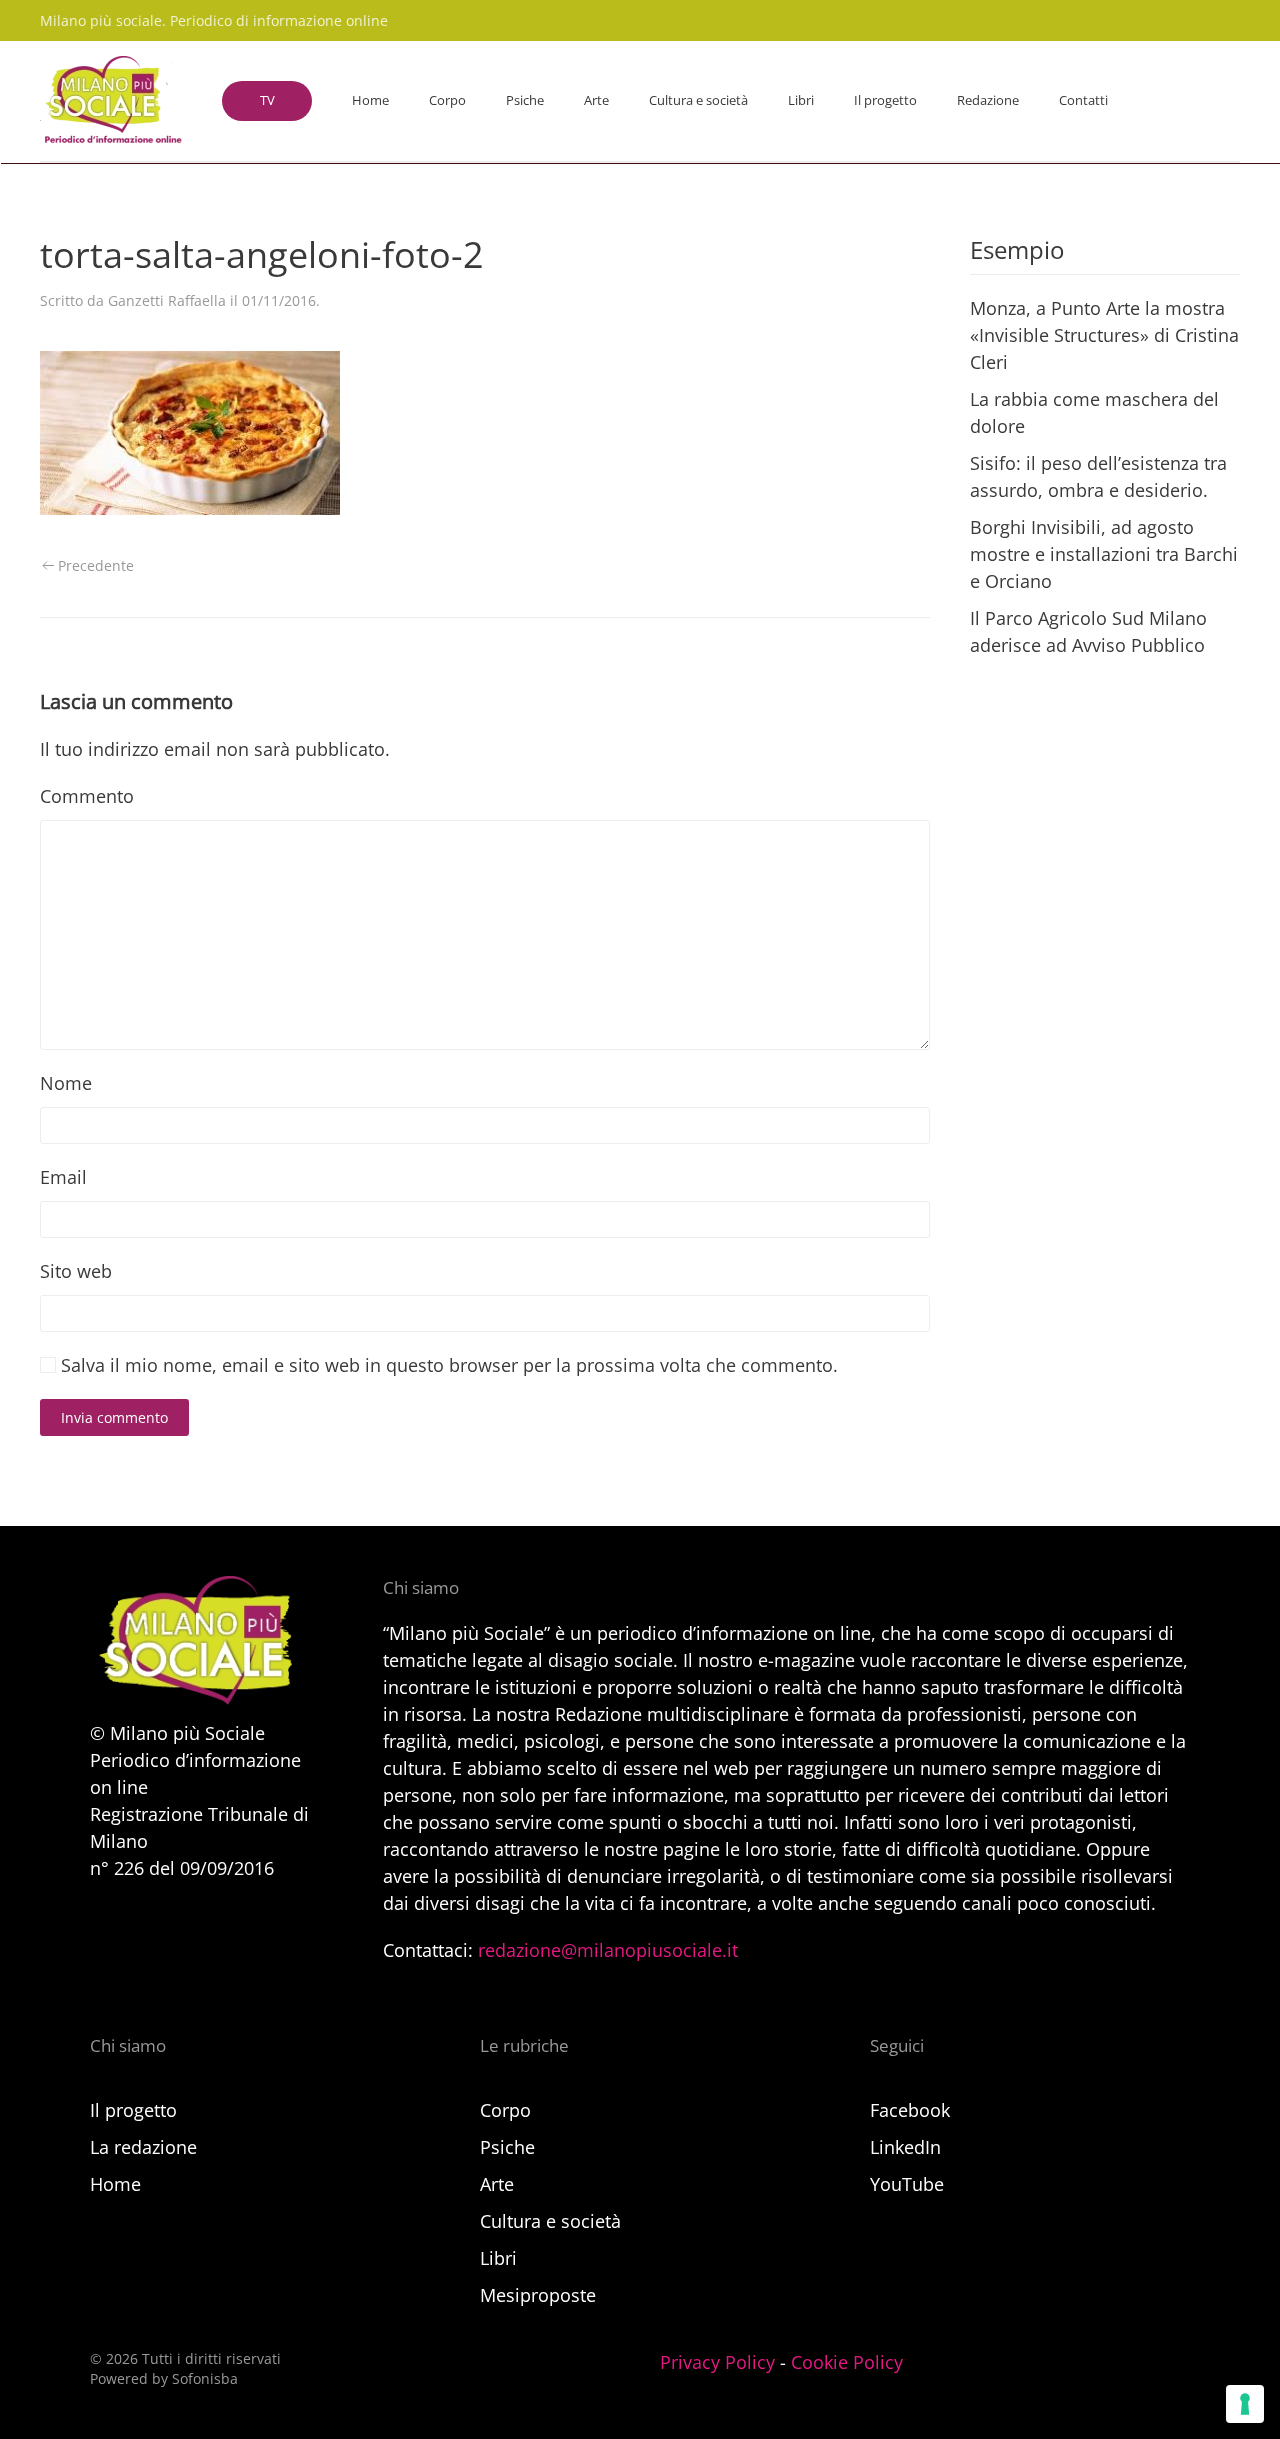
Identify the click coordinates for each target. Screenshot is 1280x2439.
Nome (66, 1083)
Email (63, 1177)
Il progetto (885, 100)
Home (370, 100)
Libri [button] (801, 100)
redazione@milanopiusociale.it (608, 1950)
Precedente (96, 565)
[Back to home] (111, 101)
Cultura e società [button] (698, 100)
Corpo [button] (447, 100)
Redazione (988, 100)
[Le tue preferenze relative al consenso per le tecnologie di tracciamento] (1245, 2404)
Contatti (1083, 100)
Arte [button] (596, 100)
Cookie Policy (847, 2362)
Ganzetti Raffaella (167, 300)
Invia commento (114, 1417)
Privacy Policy (717, 2362)
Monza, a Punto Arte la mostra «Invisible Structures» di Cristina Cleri (1104, 335)
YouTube (907, 2184)
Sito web (76, 1271)
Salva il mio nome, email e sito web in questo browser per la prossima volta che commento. (447, 1365)
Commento (87, 796)
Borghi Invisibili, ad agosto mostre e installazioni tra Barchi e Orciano (1104, 554)
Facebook (910, 2110)
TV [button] (267, 100)
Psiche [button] (525, 100)
